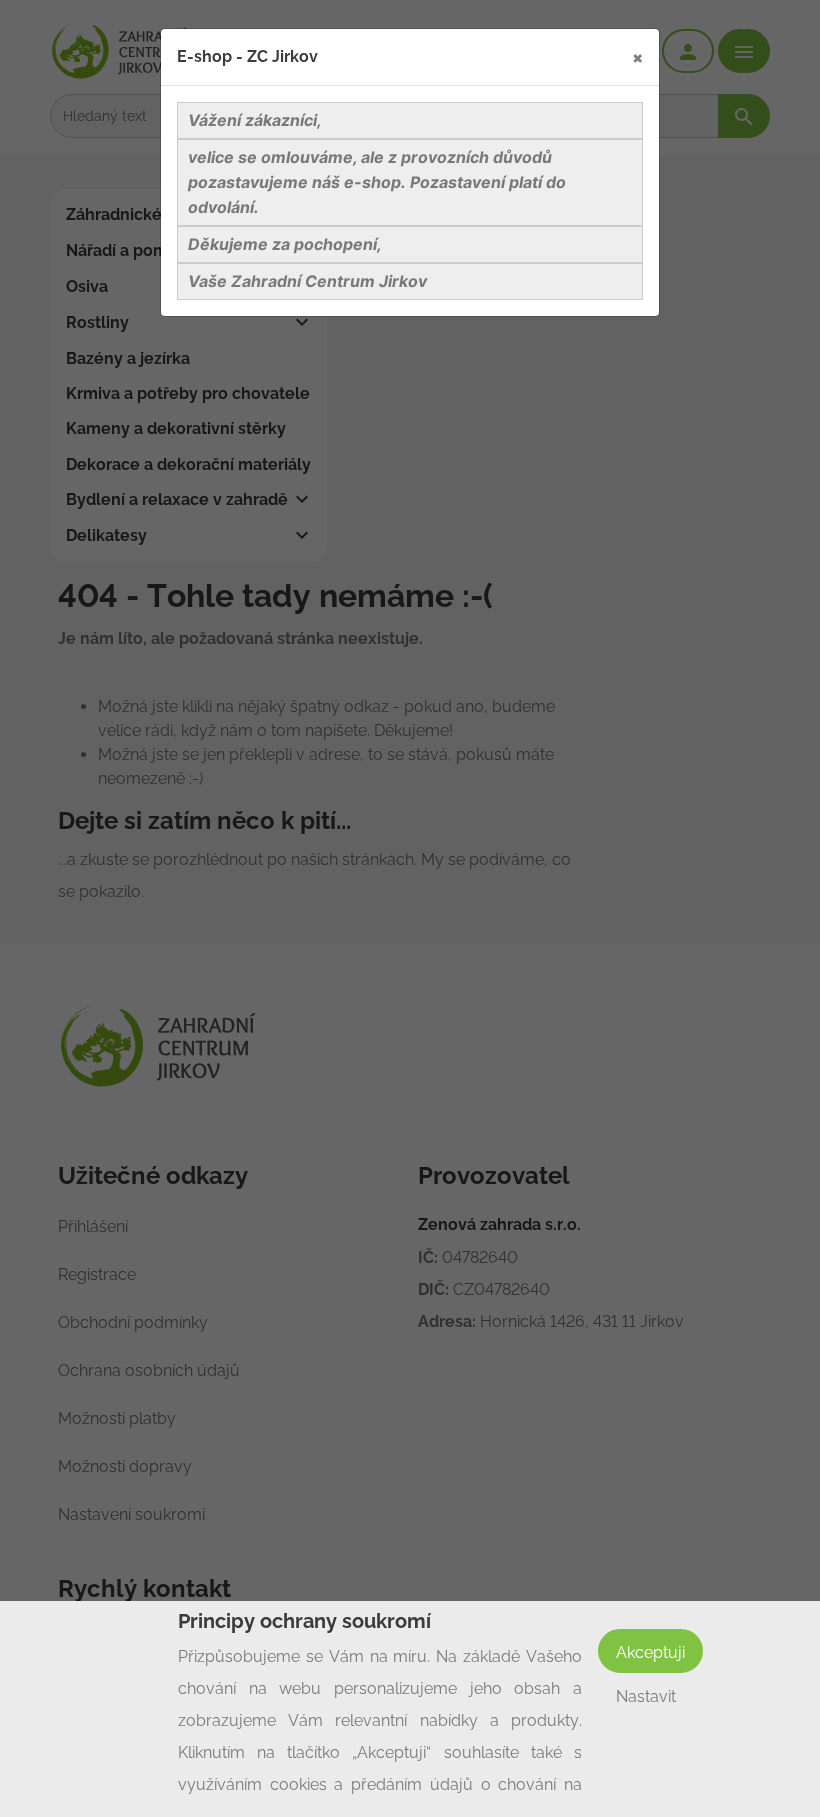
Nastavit (646, 1696)
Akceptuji (650, 1652)
